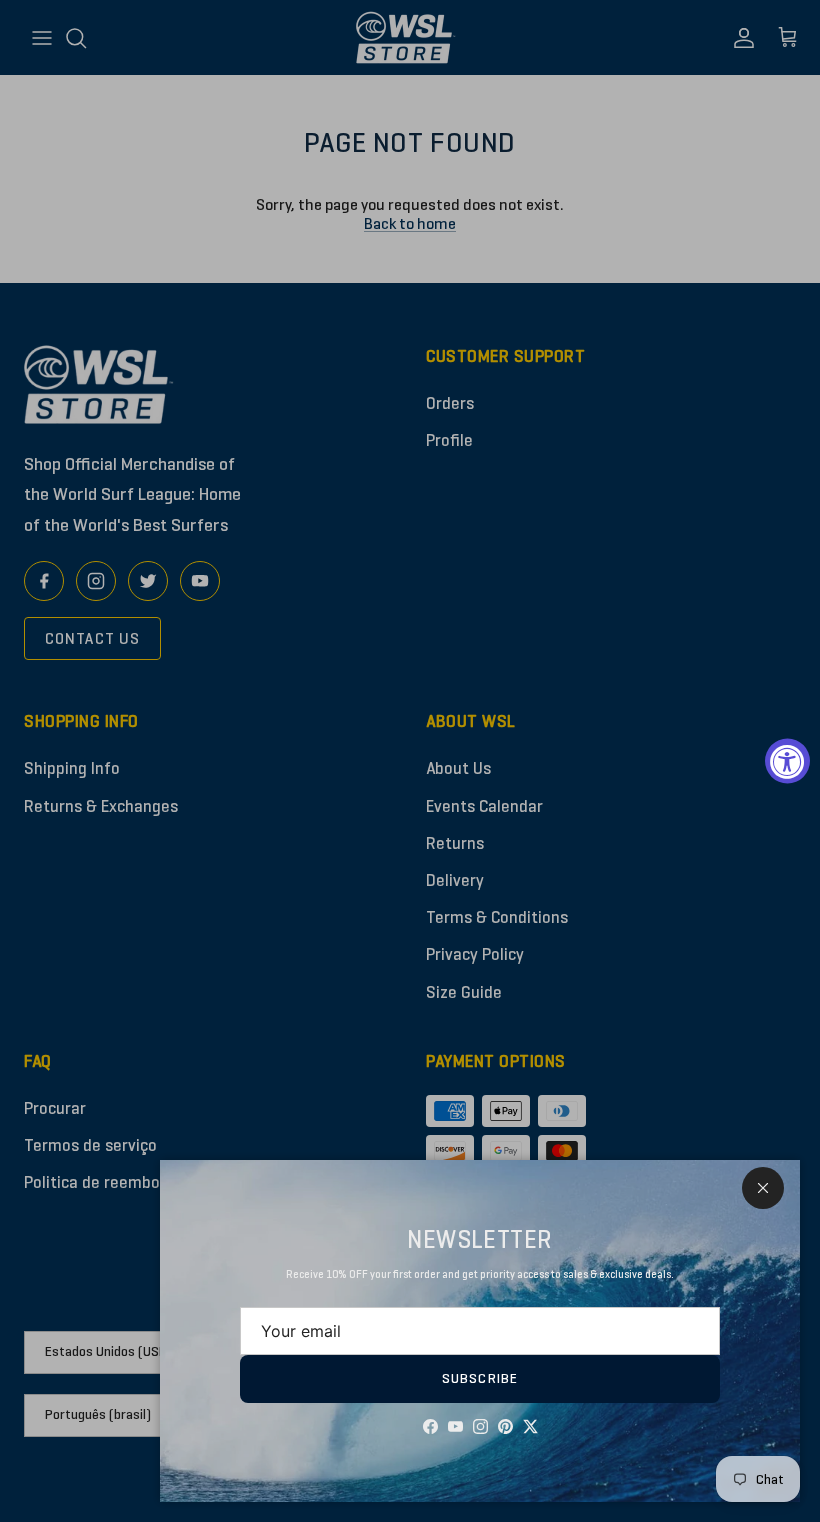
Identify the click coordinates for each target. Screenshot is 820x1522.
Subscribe (480, 1378)
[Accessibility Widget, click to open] (787, 761)
